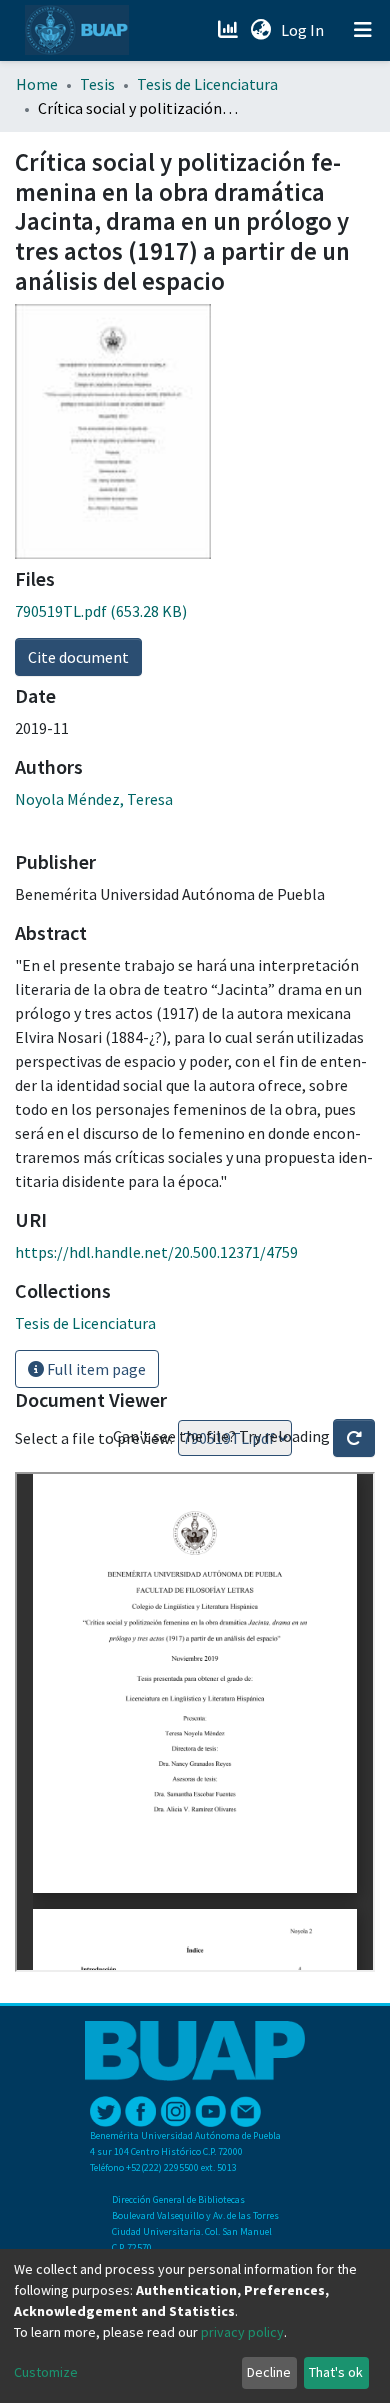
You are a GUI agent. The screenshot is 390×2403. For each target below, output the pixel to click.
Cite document (78, 657)
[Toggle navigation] (363, 30)
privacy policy (242, 2332)
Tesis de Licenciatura (207, 84)
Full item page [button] (95, 1369)
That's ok (336, 2372)
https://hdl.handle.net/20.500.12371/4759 (156, 1252)
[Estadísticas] (229, 30)
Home (37, 84)
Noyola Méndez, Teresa (94, 799)
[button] (260, 30)
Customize (46, 2372)
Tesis (97, 84)
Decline (269, 2372)
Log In (304, 30)
